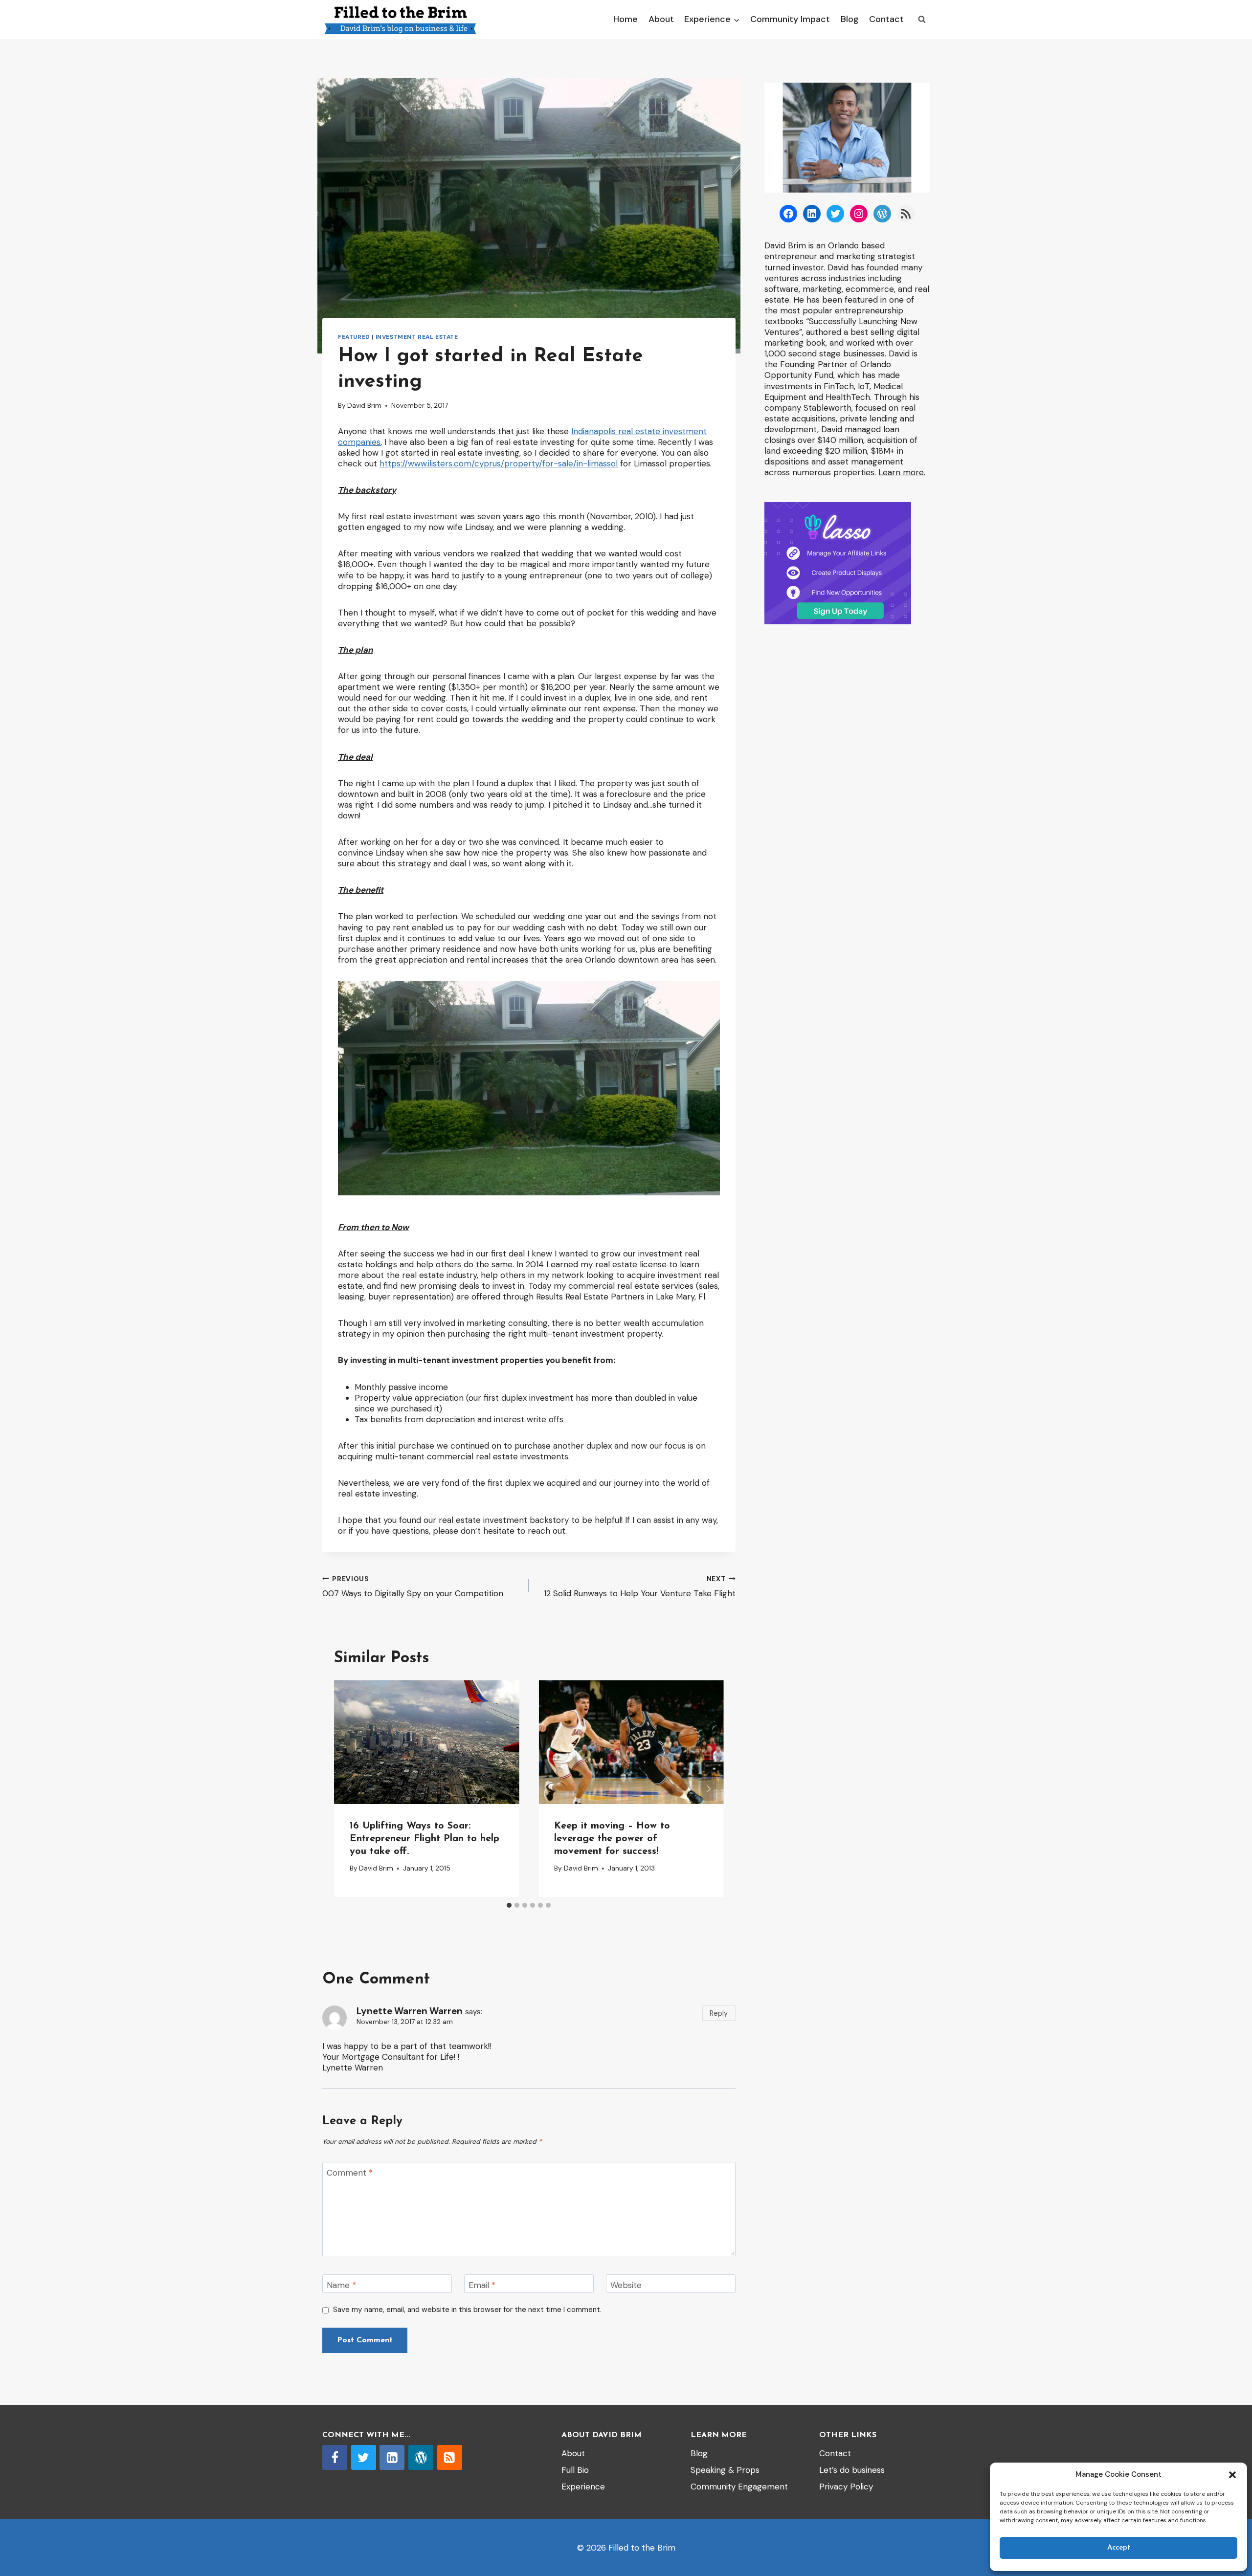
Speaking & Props (725, 2470)
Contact (886, 19)
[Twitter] (364, 2457)
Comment (350, 2173)
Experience (583, 2487)
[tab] (509, 1905)
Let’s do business (852, 2470)
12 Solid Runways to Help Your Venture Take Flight (639, 1587)
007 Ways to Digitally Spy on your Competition (413, 1587)
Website (626, 2285)
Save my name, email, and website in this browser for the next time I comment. (467, 2310)
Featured (354, 337)
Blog (850, 19)
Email (482, 2285)
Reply (719, 2013)
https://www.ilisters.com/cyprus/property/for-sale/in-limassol (499, 463)
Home (626, 19)
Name (341, 2285)
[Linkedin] (392, 2457)
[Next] (708, 1789)
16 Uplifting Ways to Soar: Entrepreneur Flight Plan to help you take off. (425, 1839)
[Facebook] (335, 2457)
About (661, 19)
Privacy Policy (846, 2487)
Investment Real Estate (417, 337)
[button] (1232, 2475)
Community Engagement (739, 2487)
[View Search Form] (922, 20)
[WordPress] (421, 2457)
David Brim (364, 406)
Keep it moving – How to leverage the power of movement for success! (612, 1839)
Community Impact (790, 19)
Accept (1119, 2548)
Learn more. (902, 472)
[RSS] (450, 2457)
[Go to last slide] (350, 1789)
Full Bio (575, 2470)
